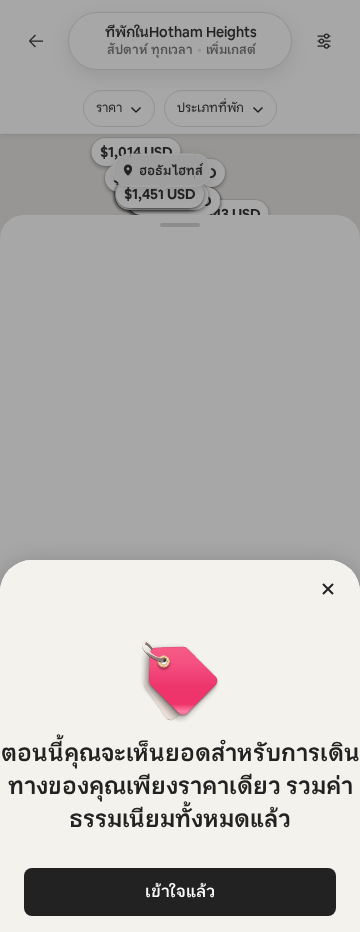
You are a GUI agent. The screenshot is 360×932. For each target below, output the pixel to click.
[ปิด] (328, 589)
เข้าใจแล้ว (180, 891)
